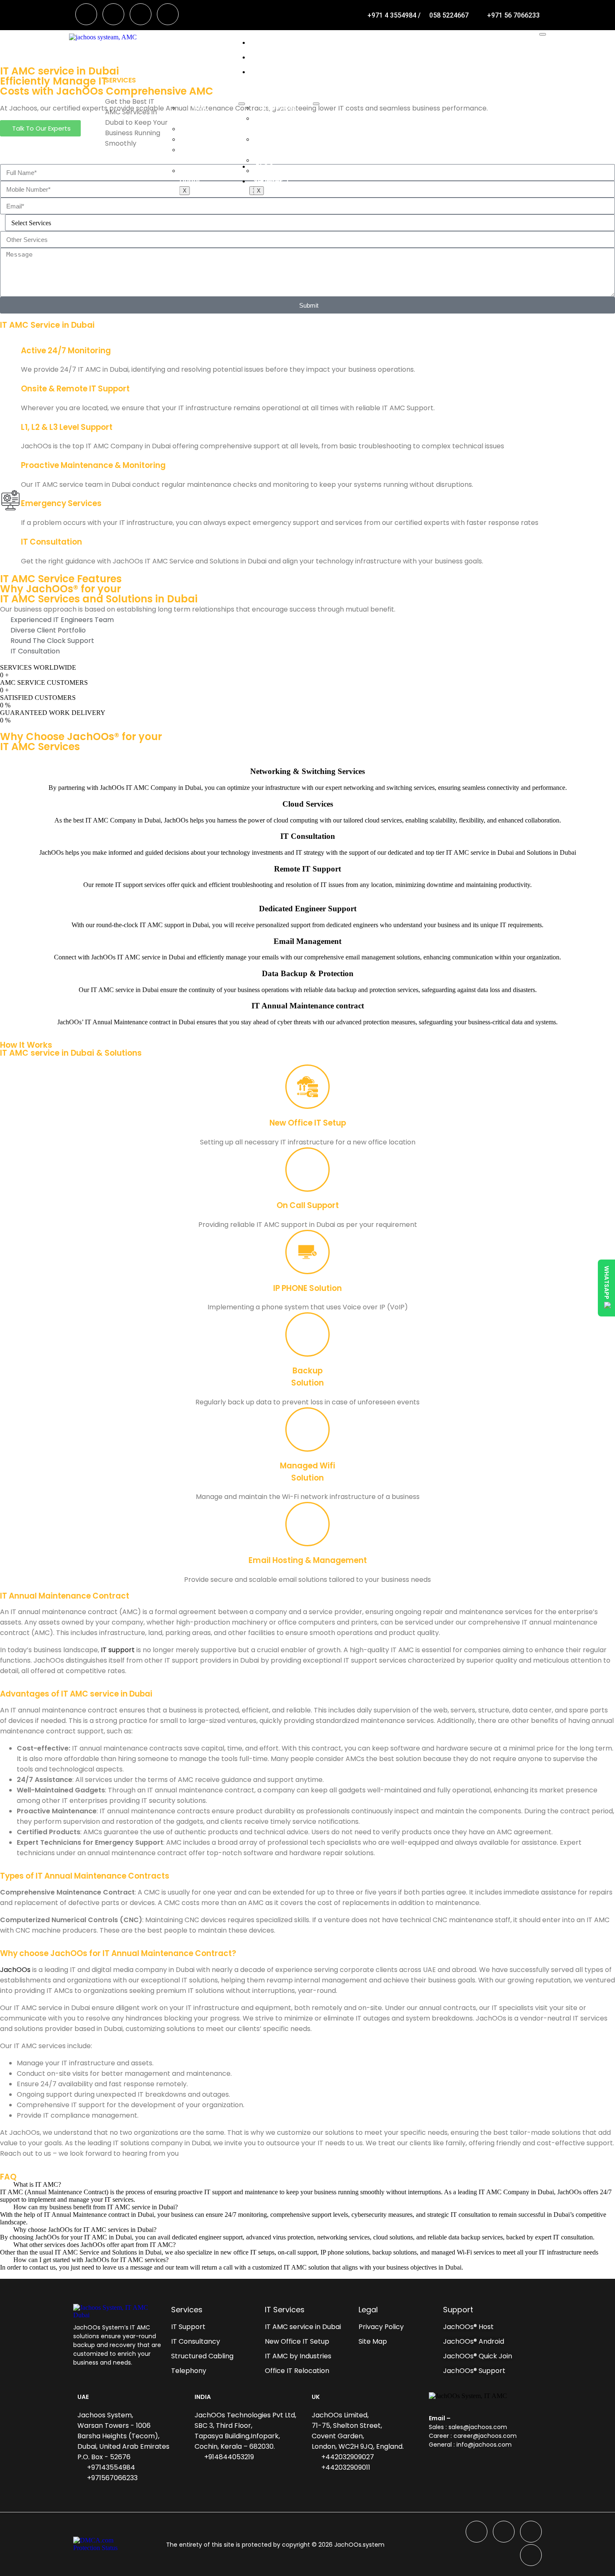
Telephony (278, 160)
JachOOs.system (359, 2545)
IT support (118, 1650)
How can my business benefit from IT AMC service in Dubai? (96, 2207)
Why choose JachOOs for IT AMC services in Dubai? (85, 2230)
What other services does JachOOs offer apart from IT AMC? (95, 2245)
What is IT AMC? (37, 2184)
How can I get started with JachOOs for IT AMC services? (91, 2260)
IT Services (278, 108)
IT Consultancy (211, 129)
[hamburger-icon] (543, 34)
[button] (307, 2185)
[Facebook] (86, 14)
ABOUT (267, 57)
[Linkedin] (141, 14)
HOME (265, 42)
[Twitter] (113, 14)
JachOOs (15, 1970)
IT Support (204, 139)
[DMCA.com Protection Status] (102, 2544)
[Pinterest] (168, 14)
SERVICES (271, 72)
